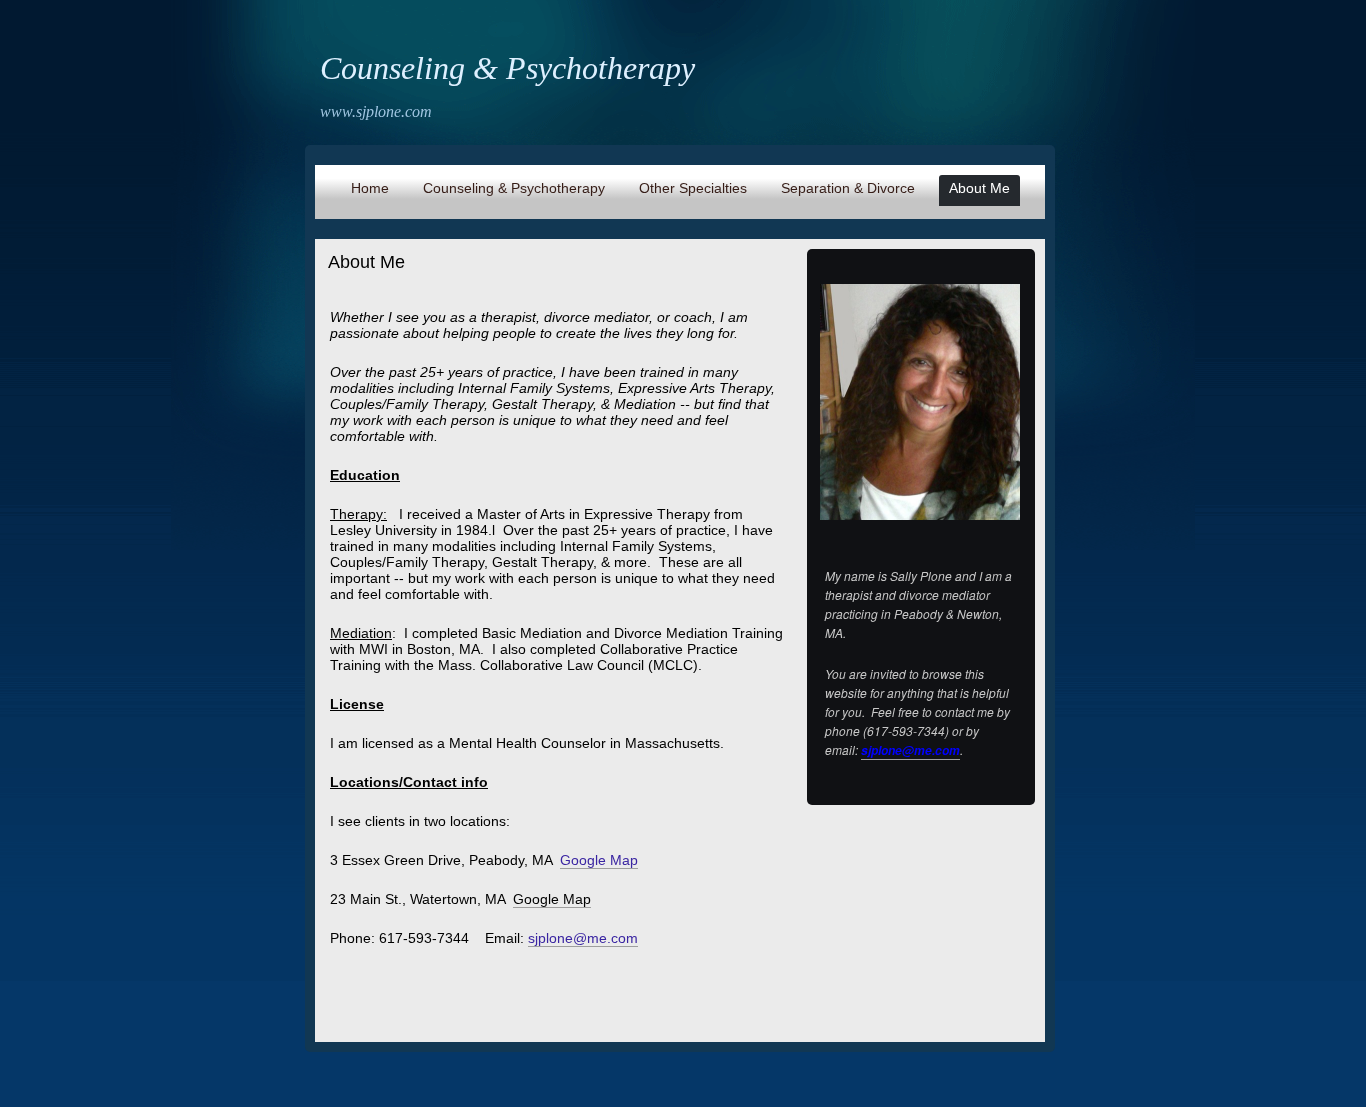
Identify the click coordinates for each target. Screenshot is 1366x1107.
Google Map (552, 899)
